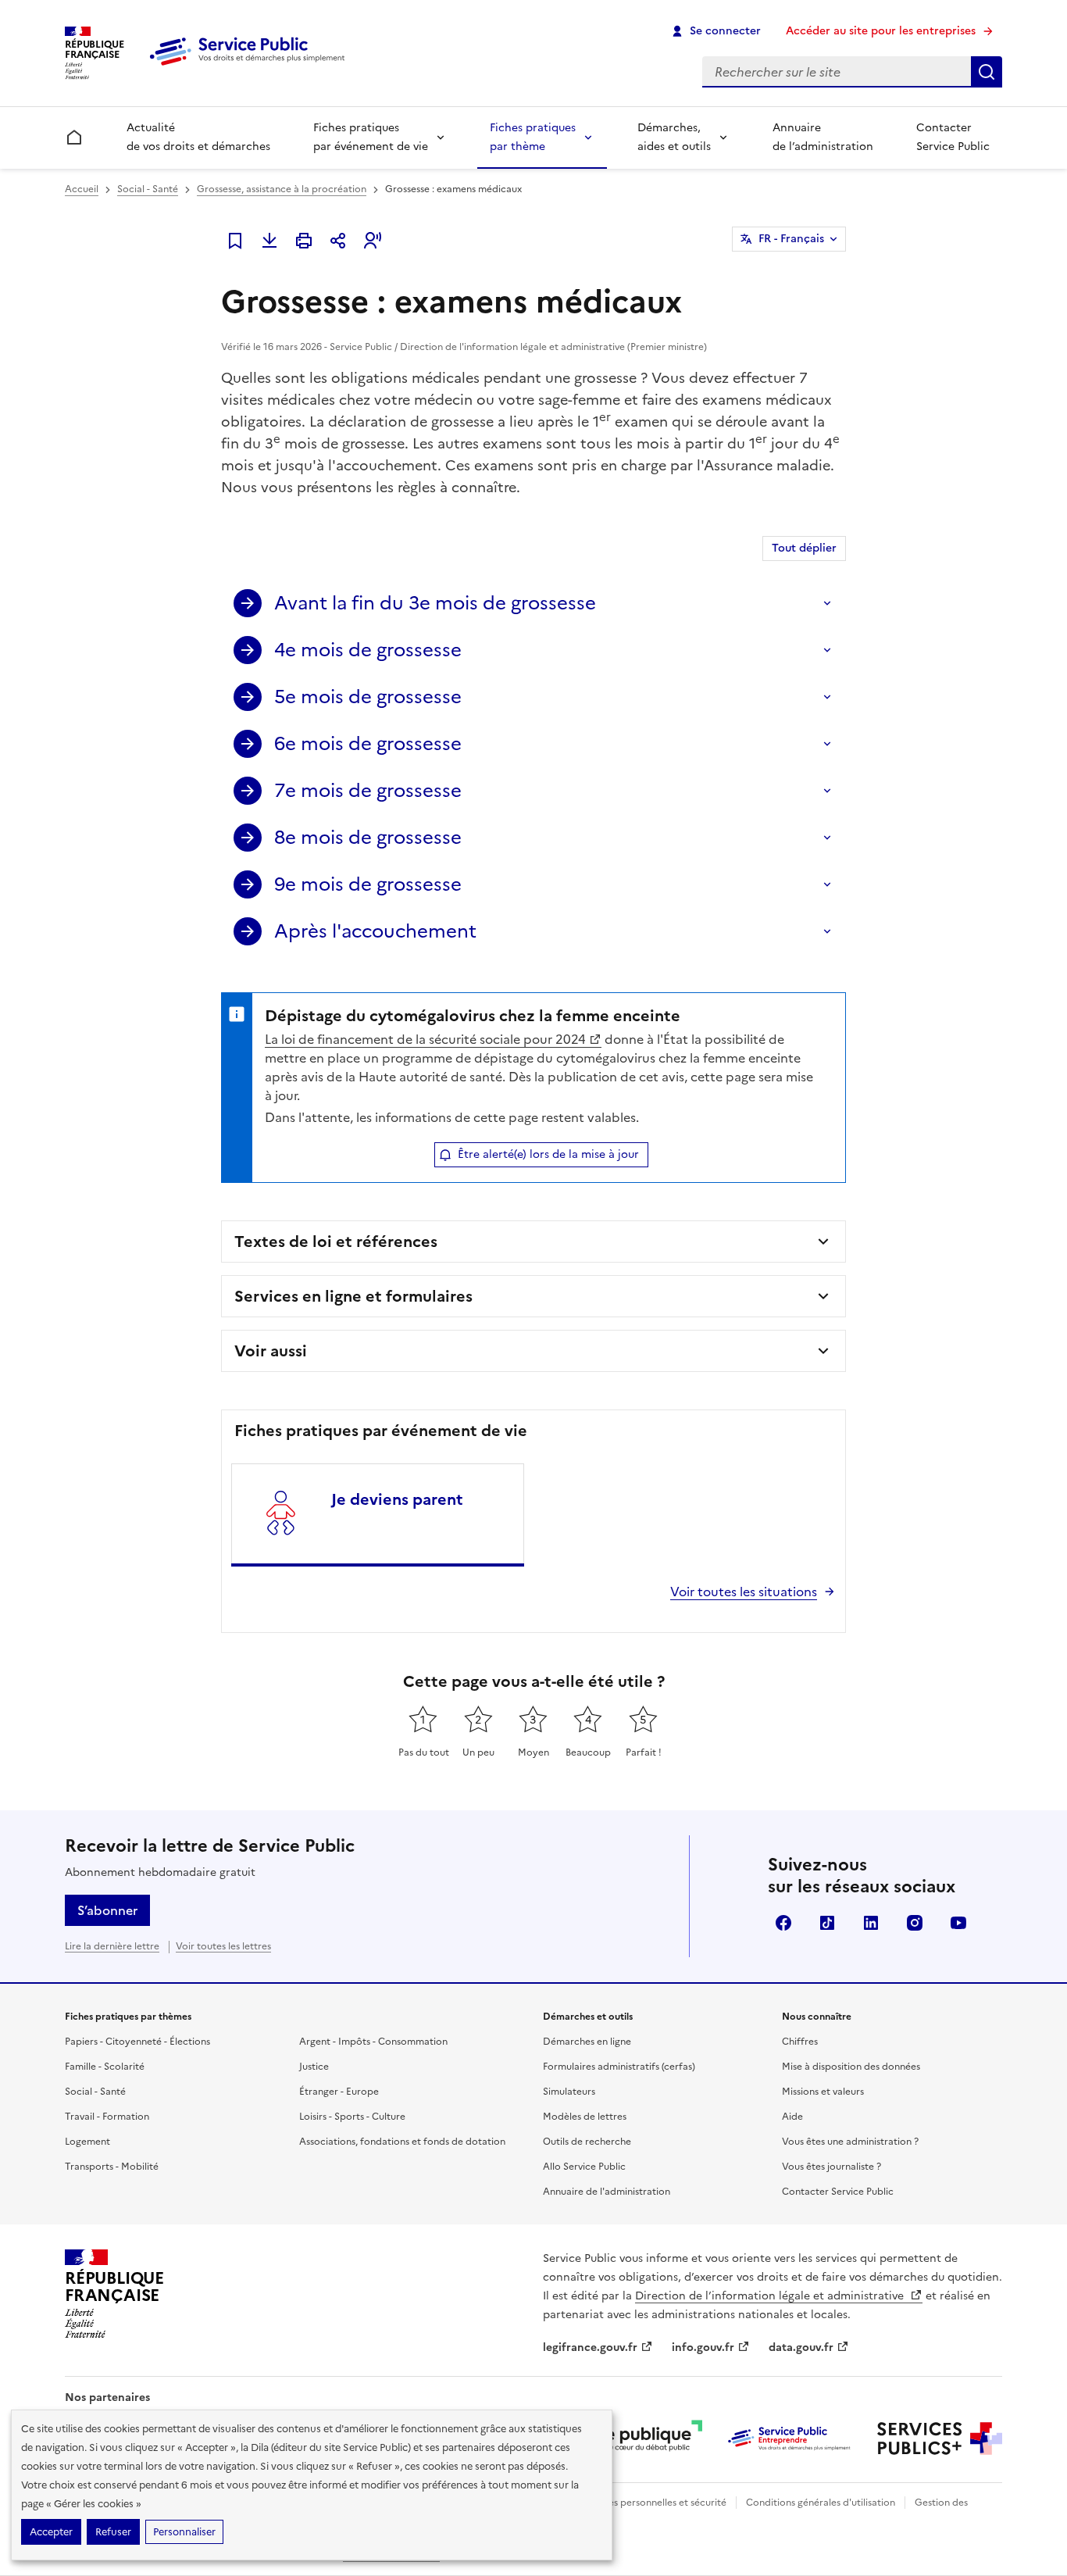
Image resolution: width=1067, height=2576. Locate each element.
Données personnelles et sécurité (652, 2503)
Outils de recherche (587, 2142)
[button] (373, 241)
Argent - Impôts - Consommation (373, 2042)
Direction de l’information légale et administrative (771, 2296)
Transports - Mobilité (112, 2167)
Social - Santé (148, 189)
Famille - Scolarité (105, 2067)
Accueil (82, 189)
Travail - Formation (107, 2117)
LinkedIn (871, 1923)
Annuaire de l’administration (823, 137)
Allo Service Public (584, 2167)
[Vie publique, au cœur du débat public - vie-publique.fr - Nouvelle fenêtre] (640, 2438)
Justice (314, 2067)
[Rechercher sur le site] (987, 72)
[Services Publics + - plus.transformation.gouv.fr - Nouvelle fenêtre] (940, 2438)
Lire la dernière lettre (112, 1946)
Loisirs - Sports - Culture (352, 2117)
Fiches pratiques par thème (533, 137)
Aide (792, 2117)
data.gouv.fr (801, 2347)
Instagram (915, 1923)
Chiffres (800, 2042)
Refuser (113, 2532)
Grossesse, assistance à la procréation (282, 189)
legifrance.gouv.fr (590, 2347)
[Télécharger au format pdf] (269, 241)
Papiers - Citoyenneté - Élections (137, 2042)
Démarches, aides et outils (674, 137)
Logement (87, 2142)
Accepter (51, 2532)
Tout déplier (804, 548)
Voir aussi (271, 1351)
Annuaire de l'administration (607, 2192)
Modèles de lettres (585, 2117)
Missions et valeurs (823, 2092)
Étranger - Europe (339, 2092)
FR (791, 239)
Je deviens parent (397, 1499)
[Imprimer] (304, 241)
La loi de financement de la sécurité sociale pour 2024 (425, 1039)
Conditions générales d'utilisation (821, 2503)
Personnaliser (184, 2532)
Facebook (783, 1923)
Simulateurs (569, 2092)
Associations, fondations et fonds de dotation (402, 2142)
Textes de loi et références (336, 1242)
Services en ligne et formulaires (353, 1296)
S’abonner (107, 1910)
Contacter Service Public (953, 137)
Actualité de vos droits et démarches (198, 137)
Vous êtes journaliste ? (831, 2167)
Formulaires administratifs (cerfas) (619, 2067)
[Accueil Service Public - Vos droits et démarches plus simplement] (251, 66)
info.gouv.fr (703, 2347)
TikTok (827, 1923)
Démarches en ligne (587, 2042)
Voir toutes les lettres (223, 1946)
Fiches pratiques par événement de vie (371, 137)
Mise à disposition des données (851, 2067)
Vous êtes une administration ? (850, 2142)
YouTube (958, 1923)
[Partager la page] (338, 241)
